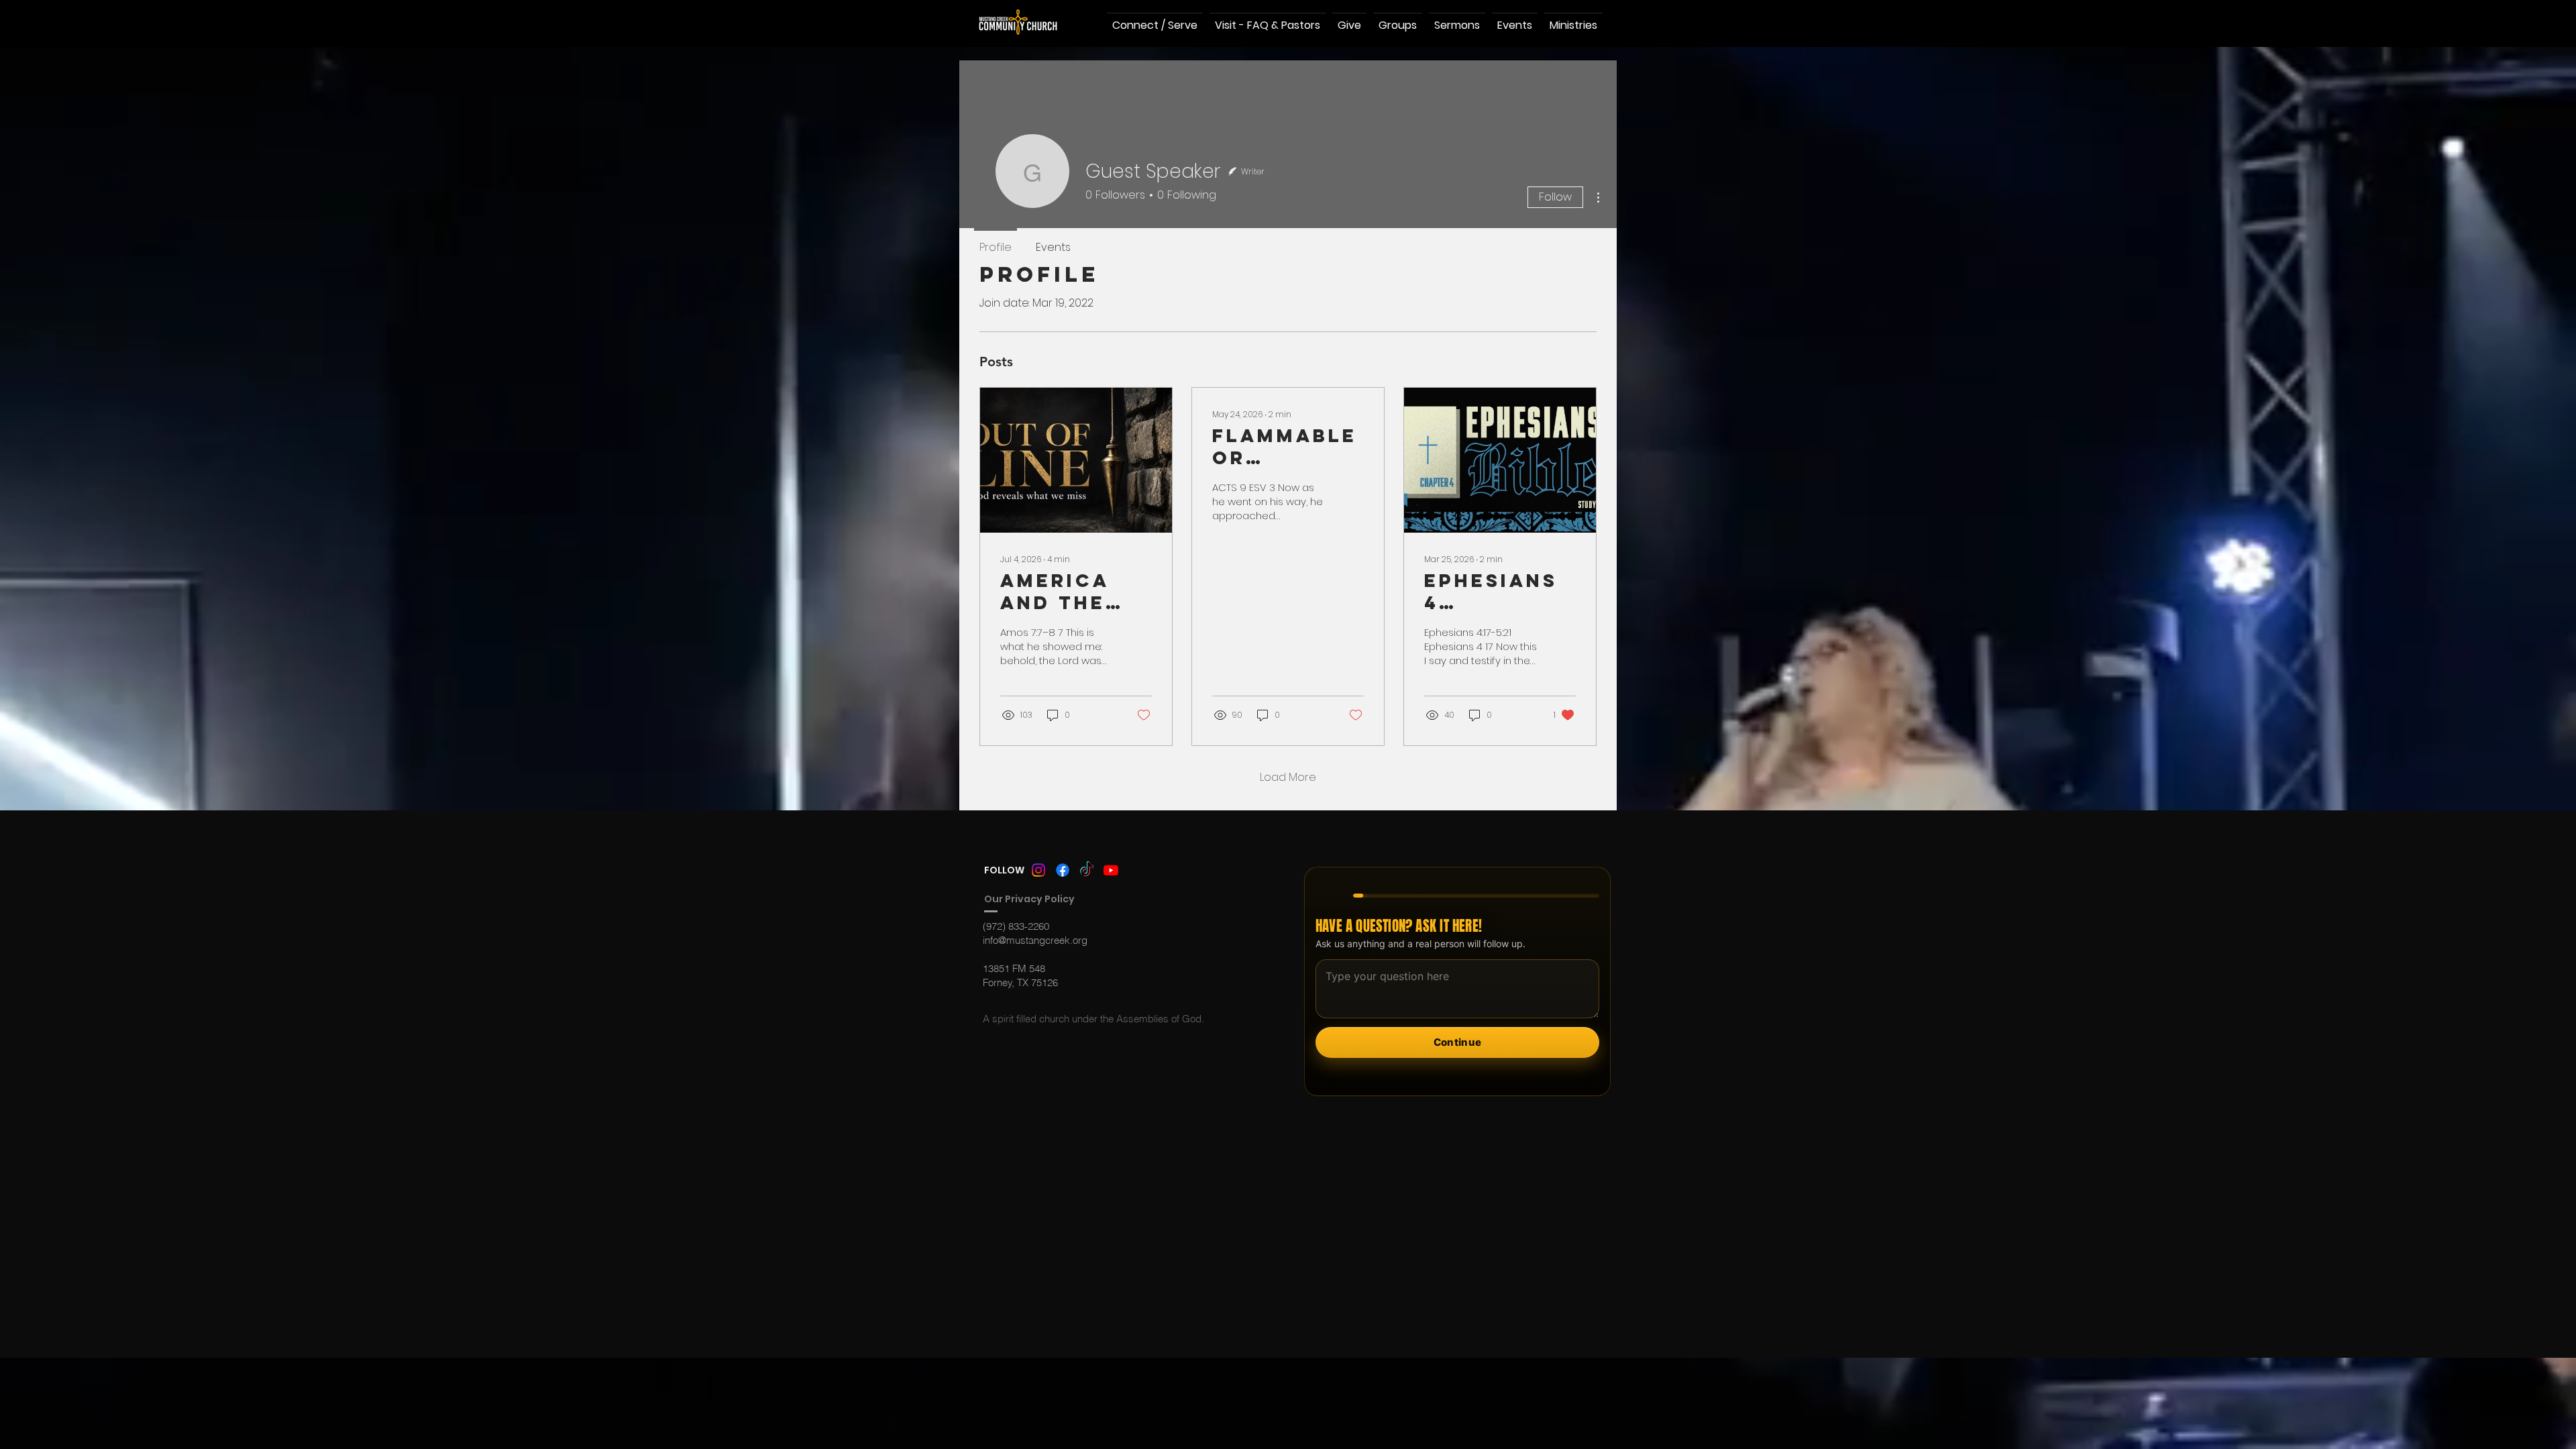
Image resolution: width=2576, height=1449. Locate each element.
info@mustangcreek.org (1035, 940)
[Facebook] (1063, 870)
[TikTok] (1087, 870)
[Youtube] (1111, 870)
